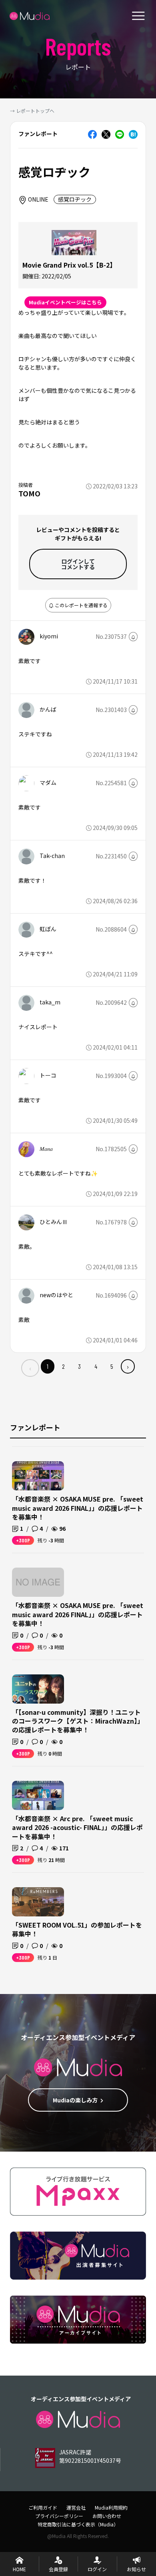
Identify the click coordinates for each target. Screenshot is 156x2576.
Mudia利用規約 (111, 2507)
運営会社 (76, 2507)
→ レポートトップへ (32, 111)
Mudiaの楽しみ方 (75, 2100)
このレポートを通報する (81, 605)
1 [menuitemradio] (48, 1366)
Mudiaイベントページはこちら (65, 302)
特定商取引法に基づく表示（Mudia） (78, 2524)
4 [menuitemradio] (96, 1366)
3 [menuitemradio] (79, 1366)
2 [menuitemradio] (63, 1366)
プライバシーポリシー (59, 2516)
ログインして (78, 564)
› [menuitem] (128, 1366)
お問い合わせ (107, 2516)
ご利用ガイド (43, 2507)
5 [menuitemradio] (112, 1366)
